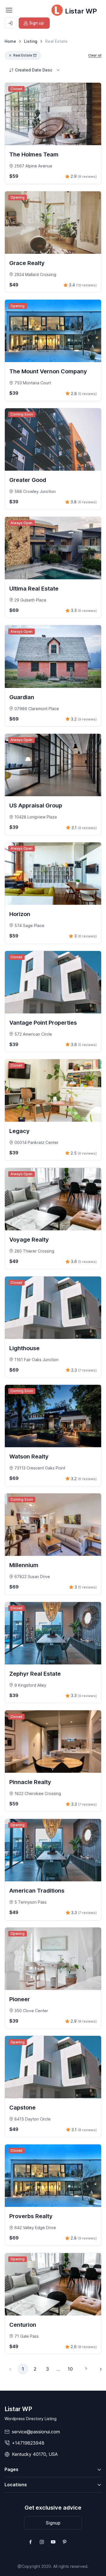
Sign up (36, 23)
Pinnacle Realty (30, 1782)
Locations (16, 2485)
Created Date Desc (34, 70)
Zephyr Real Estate (35, 1674)
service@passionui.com (36, 2432)
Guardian (22, 697)
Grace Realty (27, 263)
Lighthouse (24, 1348)
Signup (53, 2523)
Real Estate (23, 55)
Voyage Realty (29, 1240)
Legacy (20, 1131)
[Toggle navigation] (9, 10)
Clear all (95, 55)
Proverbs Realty (31, 2216)
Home (10, 41)
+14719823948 (28, 2443)
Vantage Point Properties (43, 1023)
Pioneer (20, 1999)
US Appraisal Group (36, 805)
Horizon (20, 914)
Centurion (23, 2325)
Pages (11, 2469)
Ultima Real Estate (34, 589)
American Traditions (37, 1891)
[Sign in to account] (10, 23)
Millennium (24, 1565)
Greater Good (28, 480)
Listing (31, 41)
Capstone (22, 2108)
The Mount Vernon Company (48, 371)
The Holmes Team (34, 154)
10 (70, 2369)
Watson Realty (29, 1457)
